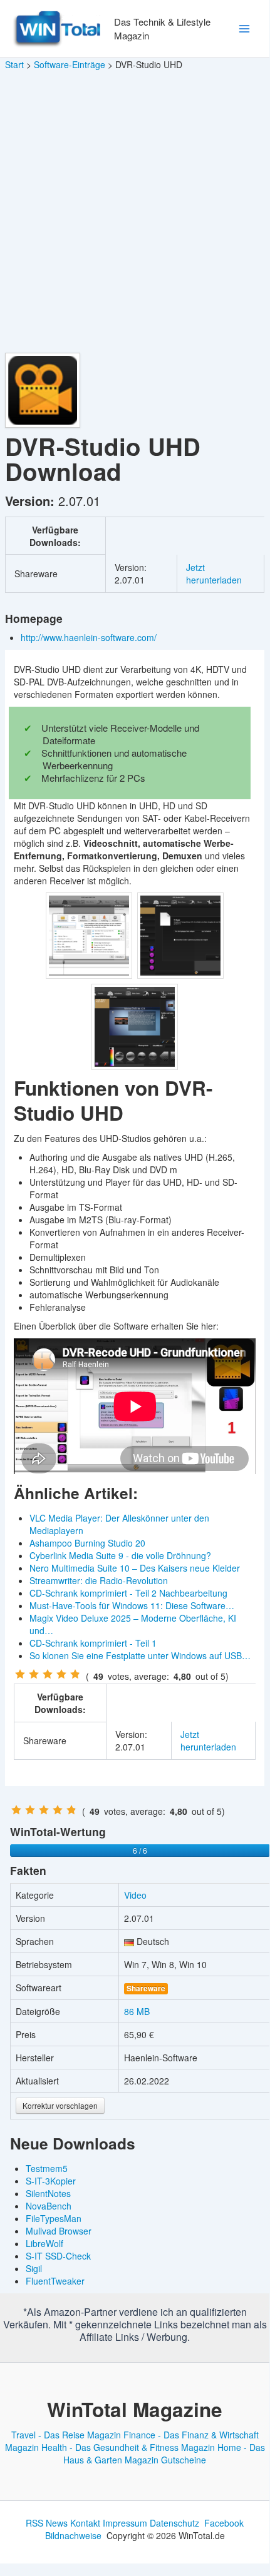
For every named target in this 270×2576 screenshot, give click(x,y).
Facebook (224, 2523)
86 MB (137, 2011)
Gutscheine (184, 2460)
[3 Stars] (48, 1674)
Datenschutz (174, 2523)
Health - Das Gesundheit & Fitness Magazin (128, 2447)
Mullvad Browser (59, 2231)
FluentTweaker (55, 2281)
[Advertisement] (135, 212)
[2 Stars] (34, 1674)
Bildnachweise (73, 2535)
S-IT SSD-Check (58, 2256)
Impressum (125, 2523)
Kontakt (85, 2523)
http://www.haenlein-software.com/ (90, 637)
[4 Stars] (61, 1674)
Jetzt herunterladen (214, 573)
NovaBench (49, 2206)
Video (135, 1895)
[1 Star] (20, 1674)
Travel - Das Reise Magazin (66, 2435)
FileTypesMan (54, 2218)
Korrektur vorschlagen (60, 2105)
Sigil (34, 2268)
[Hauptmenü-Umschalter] (244, 29)
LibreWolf (44, 2243)
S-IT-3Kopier (51, 2181)
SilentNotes (48, 2193)
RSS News (47, 2523)
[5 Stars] (75, 1674)
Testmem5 (47, 2168)
